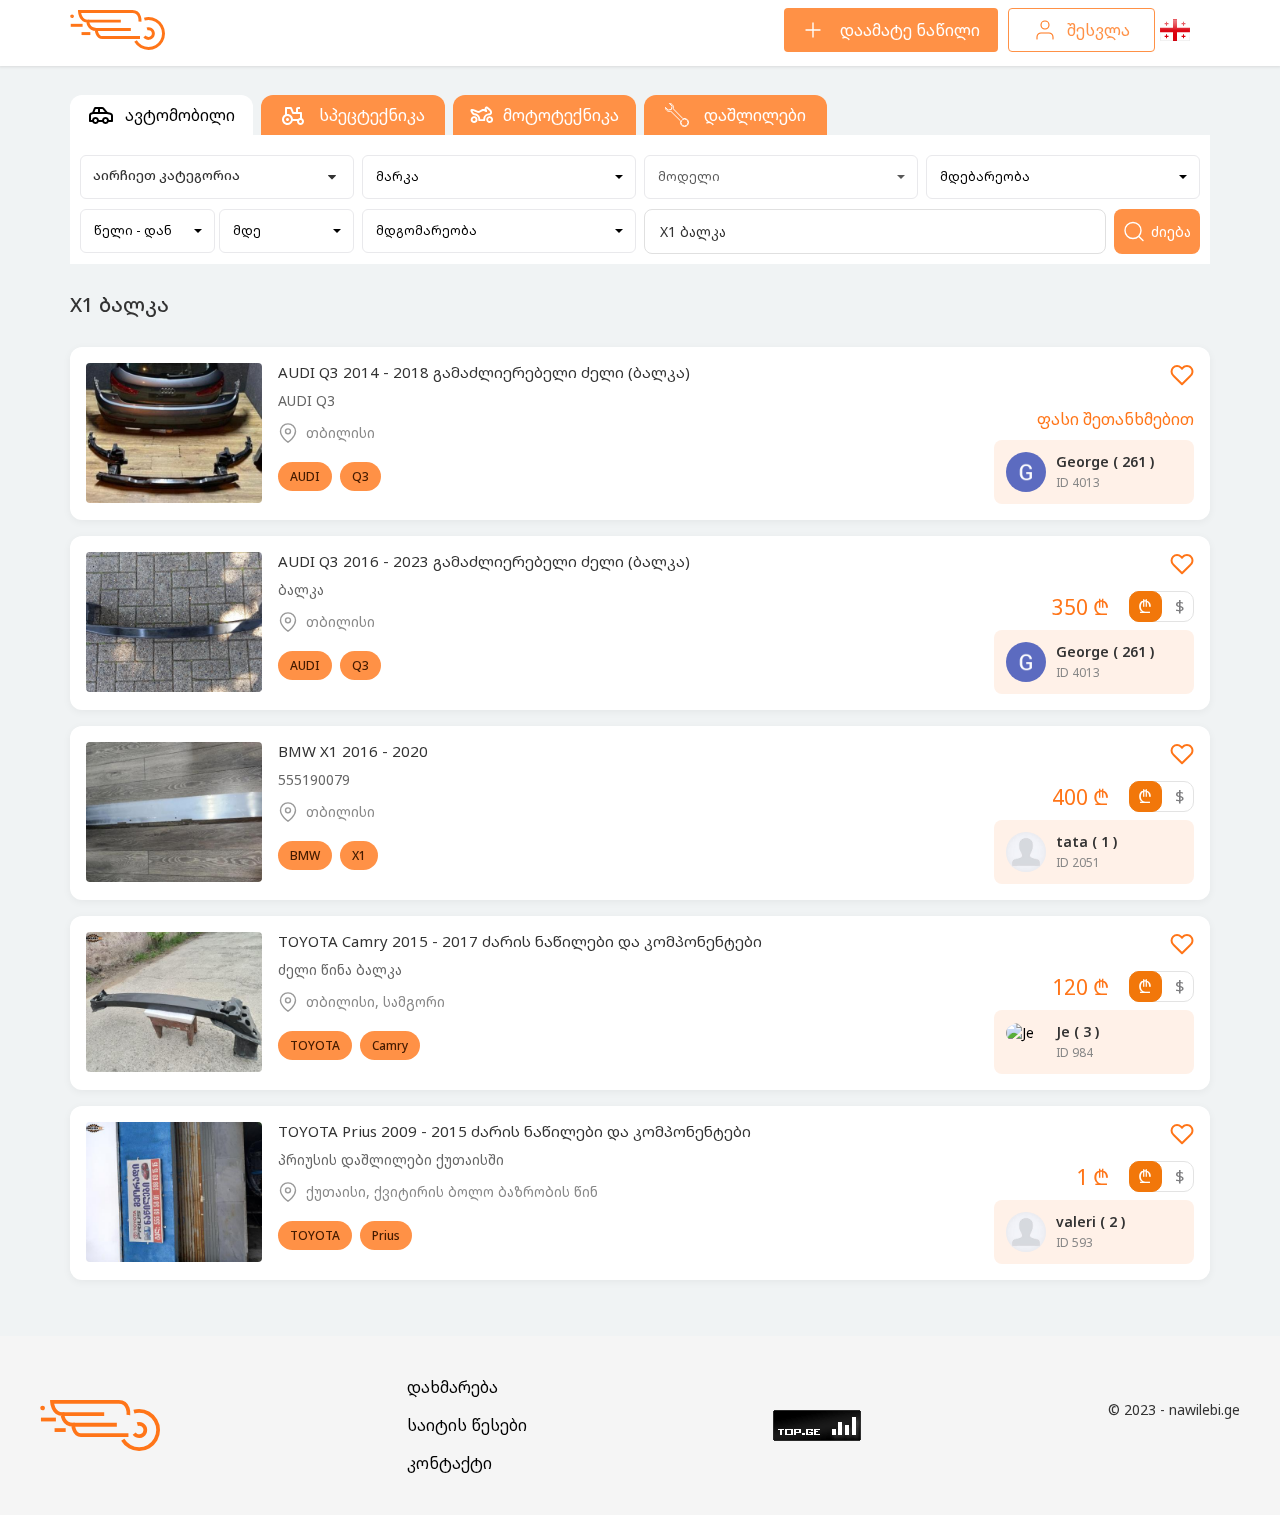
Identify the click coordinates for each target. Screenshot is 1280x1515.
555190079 (314, 779)
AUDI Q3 (306, 400)
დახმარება (452, 1387)
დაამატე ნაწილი (910, 30)
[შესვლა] (1182, 381)
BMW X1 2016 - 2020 (353, 751)
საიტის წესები (467, 1425)
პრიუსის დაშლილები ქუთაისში (391, 1159)
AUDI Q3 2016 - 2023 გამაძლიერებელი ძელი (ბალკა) (484, 561)
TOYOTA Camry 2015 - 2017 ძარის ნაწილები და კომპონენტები (520, 941)
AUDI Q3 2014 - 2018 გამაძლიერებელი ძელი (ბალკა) (484, 372)
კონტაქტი (449, 1463)
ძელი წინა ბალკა (340, 969)
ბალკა (301, 589)
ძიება (1171, 231)
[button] (499, 177)
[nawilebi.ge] (117, 30)
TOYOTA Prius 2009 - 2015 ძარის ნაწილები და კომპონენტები (514, 1131)
